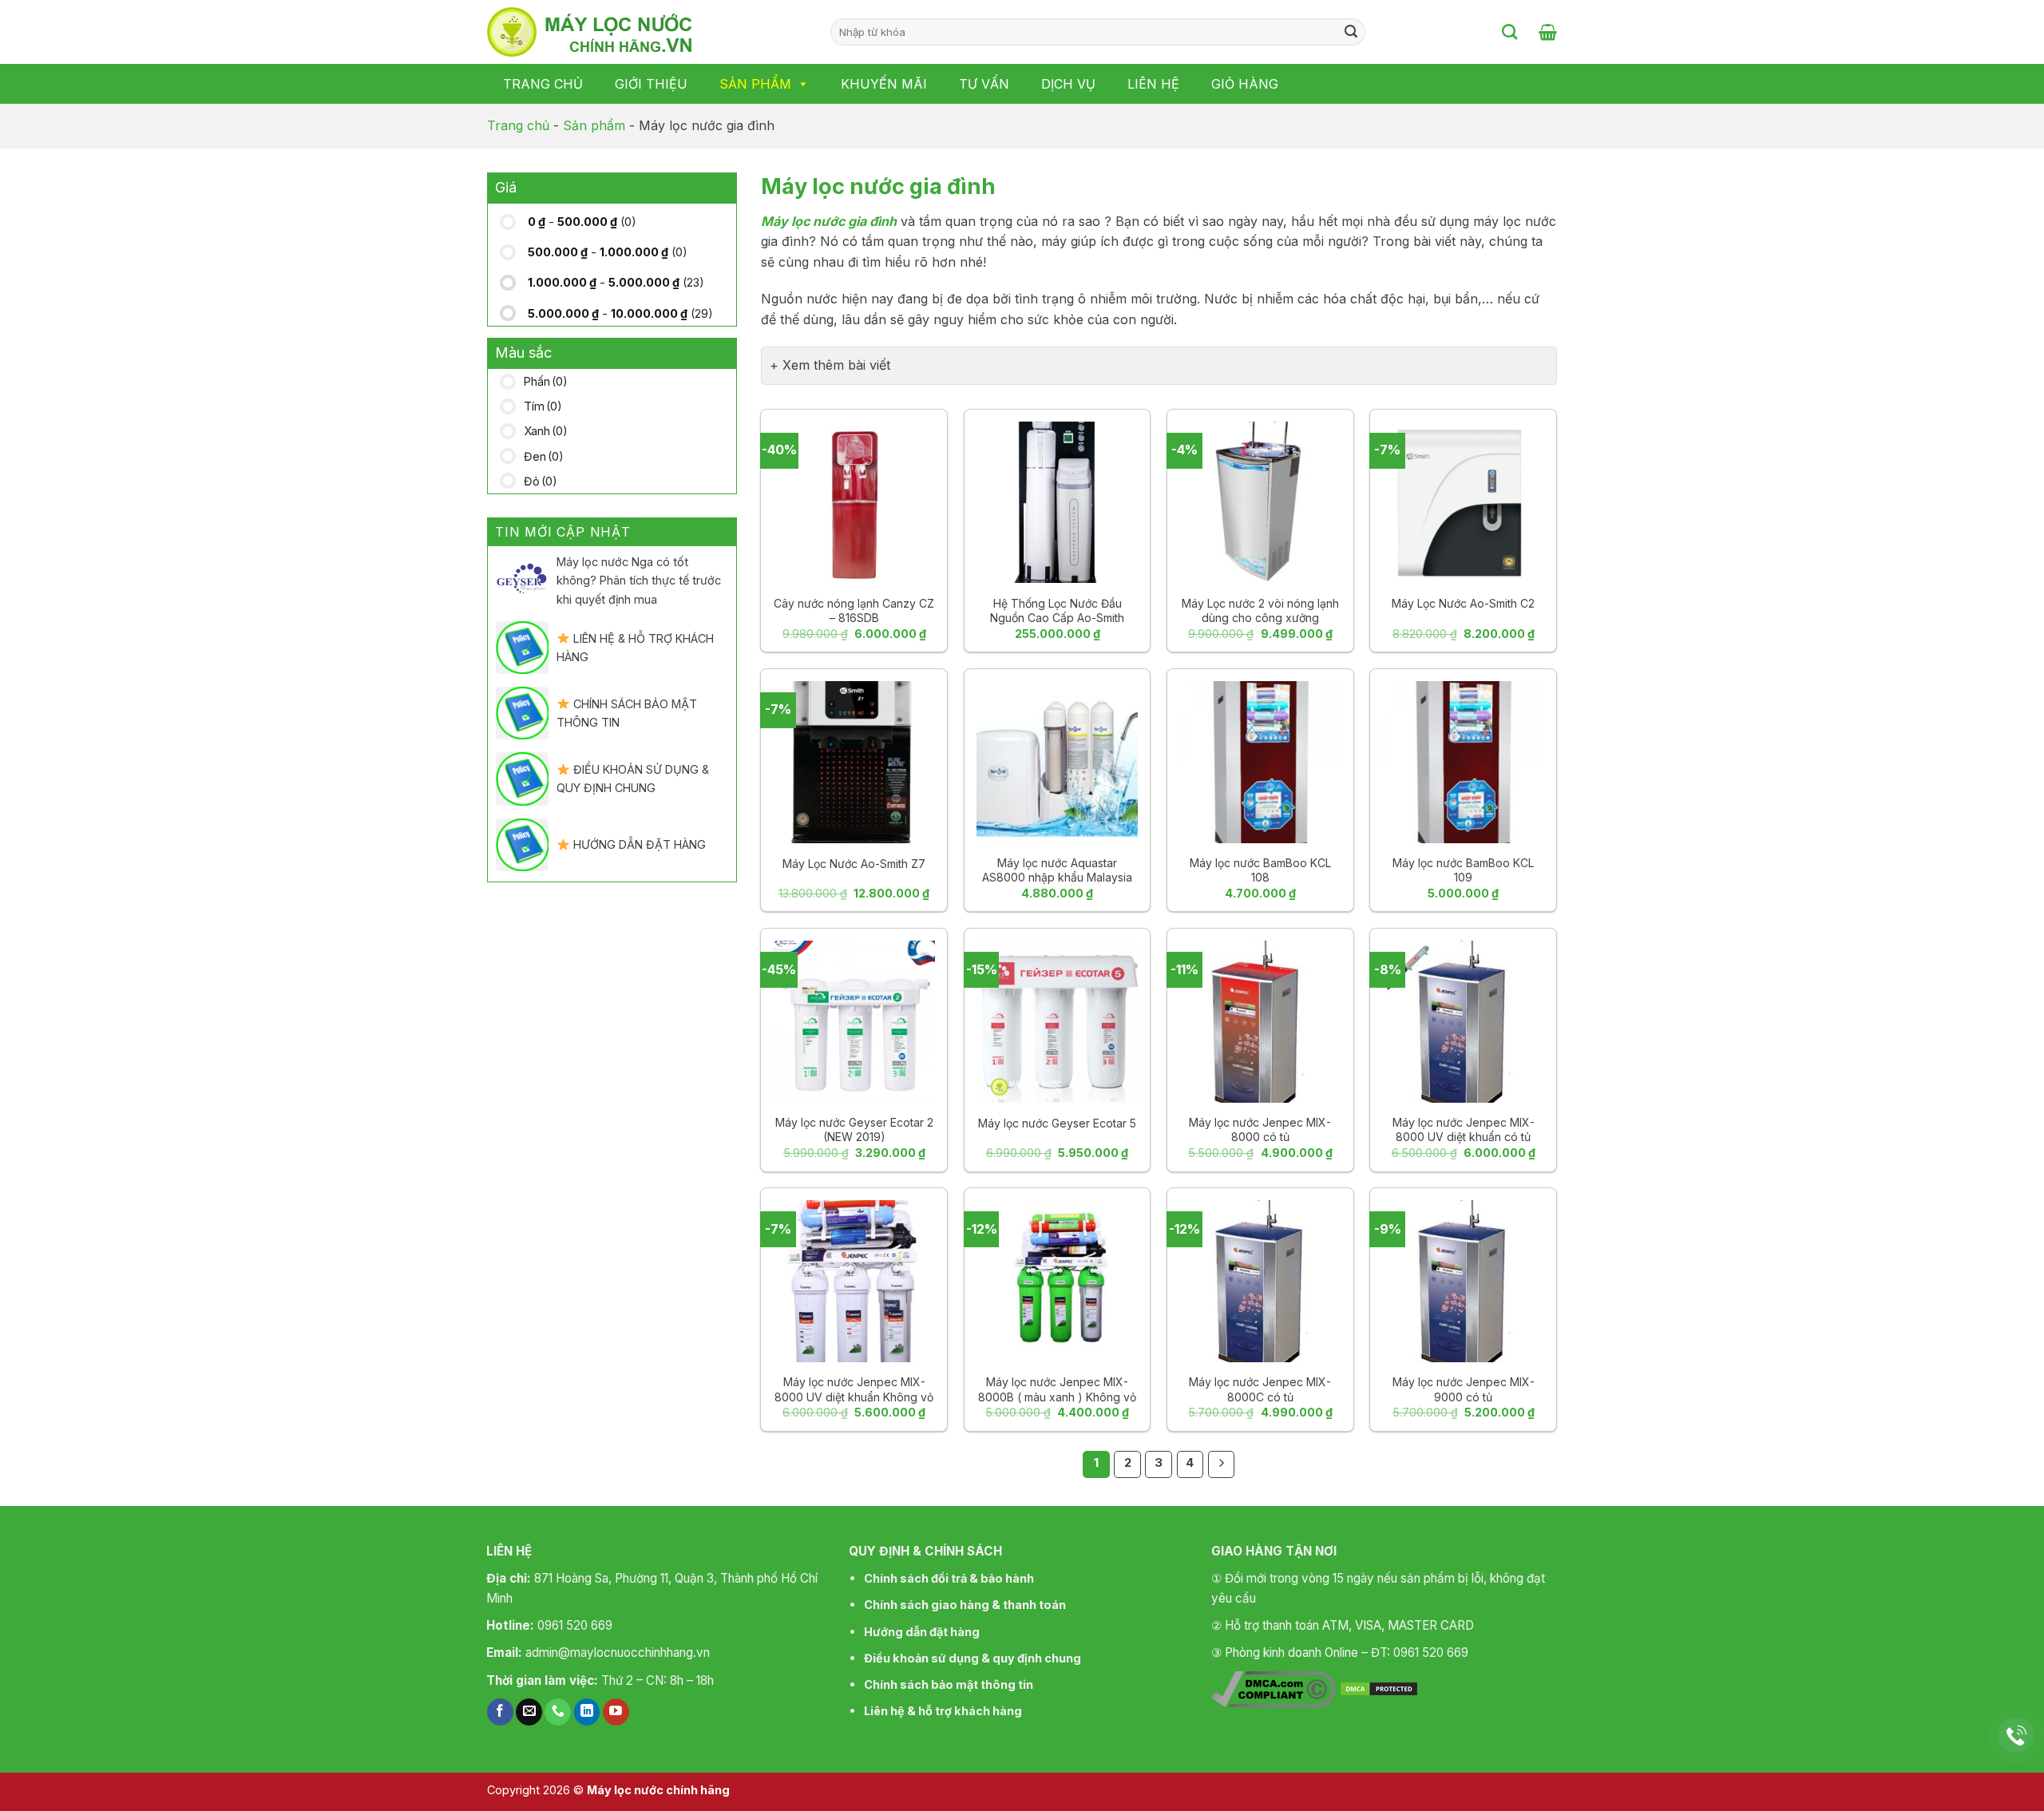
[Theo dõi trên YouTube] (616, 1712)
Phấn (546, 381)
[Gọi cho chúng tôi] (558, 1712)
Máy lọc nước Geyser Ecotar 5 (1057, 1123)
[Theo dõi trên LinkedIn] (587, 1712)
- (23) (616, 282)
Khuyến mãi (884, 84)
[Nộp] (1351, 32)
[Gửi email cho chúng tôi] (529, 1712)
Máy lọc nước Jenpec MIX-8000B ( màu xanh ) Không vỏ (1057, 1389)
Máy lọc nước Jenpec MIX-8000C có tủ (1260, 1389)
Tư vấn (984, 84)
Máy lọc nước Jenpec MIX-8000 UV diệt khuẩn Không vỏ (854, 1389)
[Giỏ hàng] (1548, 32)
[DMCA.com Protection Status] (1379, 1687)
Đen (544, 456)
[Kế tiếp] (1222, 1464)
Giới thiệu (651, 84)
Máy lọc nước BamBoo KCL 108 (1260, 870)
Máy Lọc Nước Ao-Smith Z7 (854, 864)
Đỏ (541, 481)
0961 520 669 (575, 1625)
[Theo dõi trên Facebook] (500, 1712)
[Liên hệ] (2016, 1736)
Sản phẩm (755, 84)
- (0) (582, 222)
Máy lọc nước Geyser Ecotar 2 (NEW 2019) (854, 1129)
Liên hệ (1153, 84)
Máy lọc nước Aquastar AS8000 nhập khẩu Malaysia (1057, 870)
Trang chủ (543, 84)
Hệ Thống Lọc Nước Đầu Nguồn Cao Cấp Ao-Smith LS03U (1057, 618)
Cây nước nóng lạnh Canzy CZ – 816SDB (854, 610)
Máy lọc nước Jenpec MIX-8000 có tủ (1260, 1129)
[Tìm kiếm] (1509, 32)
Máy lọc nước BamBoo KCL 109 (1463, 870)
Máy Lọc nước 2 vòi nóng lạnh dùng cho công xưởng (1260, 610)
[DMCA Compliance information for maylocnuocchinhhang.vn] (1273, 1687)
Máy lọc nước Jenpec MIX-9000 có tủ (1464, 1389)
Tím (543, 406)
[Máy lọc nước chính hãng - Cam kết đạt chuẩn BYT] (647, 32)
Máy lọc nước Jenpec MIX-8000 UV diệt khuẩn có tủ (1464, 1129)
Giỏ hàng (1245, 84)
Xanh (546, 431)
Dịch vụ (1068, 84)
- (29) (620, 313)
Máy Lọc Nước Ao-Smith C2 (1463, 603)
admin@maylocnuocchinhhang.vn (618, 1652)
